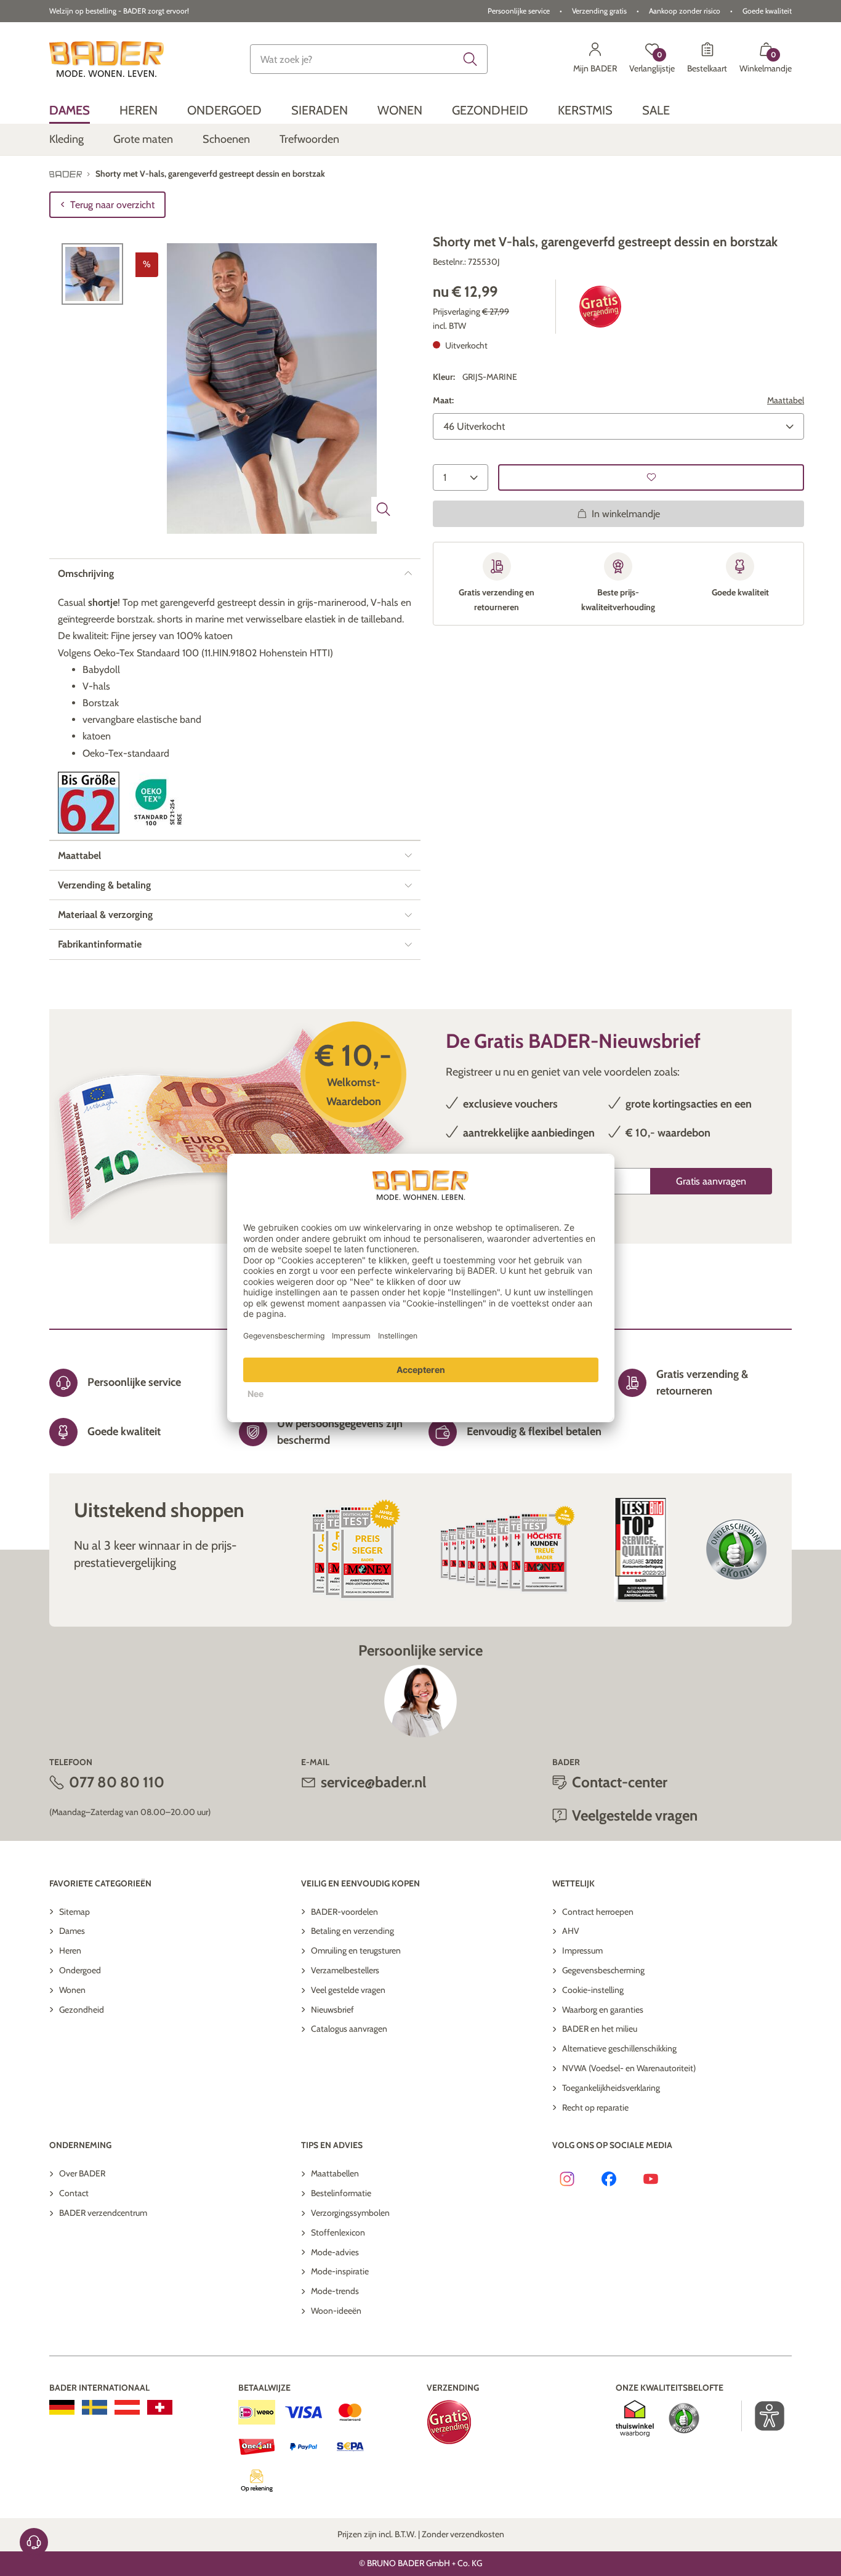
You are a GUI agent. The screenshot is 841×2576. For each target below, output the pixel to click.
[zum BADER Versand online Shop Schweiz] (160, 2407)
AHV (571, 1931)
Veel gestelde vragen (348, 1990)
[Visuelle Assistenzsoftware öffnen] (763, 2416)
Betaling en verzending (352, 1931)
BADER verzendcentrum (103, 2213)
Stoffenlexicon (338, 2232)
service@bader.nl (373, 1782)
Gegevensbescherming (603, 1970)
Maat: (443, 400)
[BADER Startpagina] (107, 59)
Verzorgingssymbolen (350, 2213)
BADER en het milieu (600, 2029)
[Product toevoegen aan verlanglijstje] (651, 477)
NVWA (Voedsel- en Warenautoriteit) (629, 2068)
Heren (70, 1950)
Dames (72, 1931)
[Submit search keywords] (470, 59)
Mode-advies (335, 2252)
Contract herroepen (598, 1912)
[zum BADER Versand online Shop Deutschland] (62, 2407)
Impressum (582, 1950)
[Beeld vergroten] (384, 509)
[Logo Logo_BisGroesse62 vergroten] (89, 803)
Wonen (72, 1990)
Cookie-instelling (593, 1990)
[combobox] (369, 59)
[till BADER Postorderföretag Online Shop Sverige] (95, 2407)
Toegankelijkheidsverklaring (611, 2088)
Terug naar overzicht (112, 205)
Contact (74, 2193)
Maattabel (786, 400)
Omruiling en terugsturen (356, 1950)
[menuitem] (70, 110)
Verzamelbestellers (345, 1970)
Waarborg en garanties (603, 2010)
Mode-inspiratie (340, 2271)
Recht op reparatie (595, 2107)
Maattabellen (335, 2173)
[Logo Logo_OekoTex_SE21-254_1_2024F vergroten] (160, 803)
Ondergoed (80, 1970)
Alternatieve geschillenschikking (619, 2048)
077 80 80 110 (117, 1782)
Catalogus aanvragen (349, 2029)
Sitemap (74, 1912)
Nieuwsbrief (332, 2010)
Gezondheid (82, 2010)
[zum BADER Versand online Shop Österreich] (127, 2407)
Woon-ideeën (336, 2311)
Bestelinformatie (341, 2193)
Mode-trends (335, 2291)
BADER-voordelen (344, 1912)
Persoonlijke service (519, 11)
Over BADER (82, 2173)
